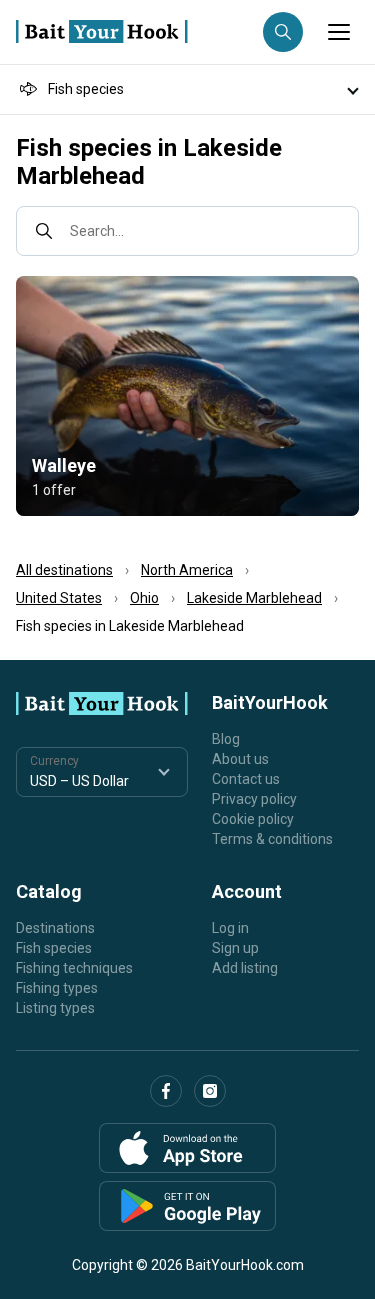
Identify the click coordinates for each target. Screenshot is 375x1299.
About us (240, 759)
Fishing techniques (74, 968)
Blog (226, 739)
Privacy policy (254, 799)
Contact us (246, 779)
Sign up (235, 948)
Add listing (245, 968)
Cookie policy (253, 819)
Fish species (54, 948)
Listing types (55, 1008)
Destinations (55, 928)
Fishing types (57, 988)
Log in (230, 928)
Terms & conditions (272, 839)
